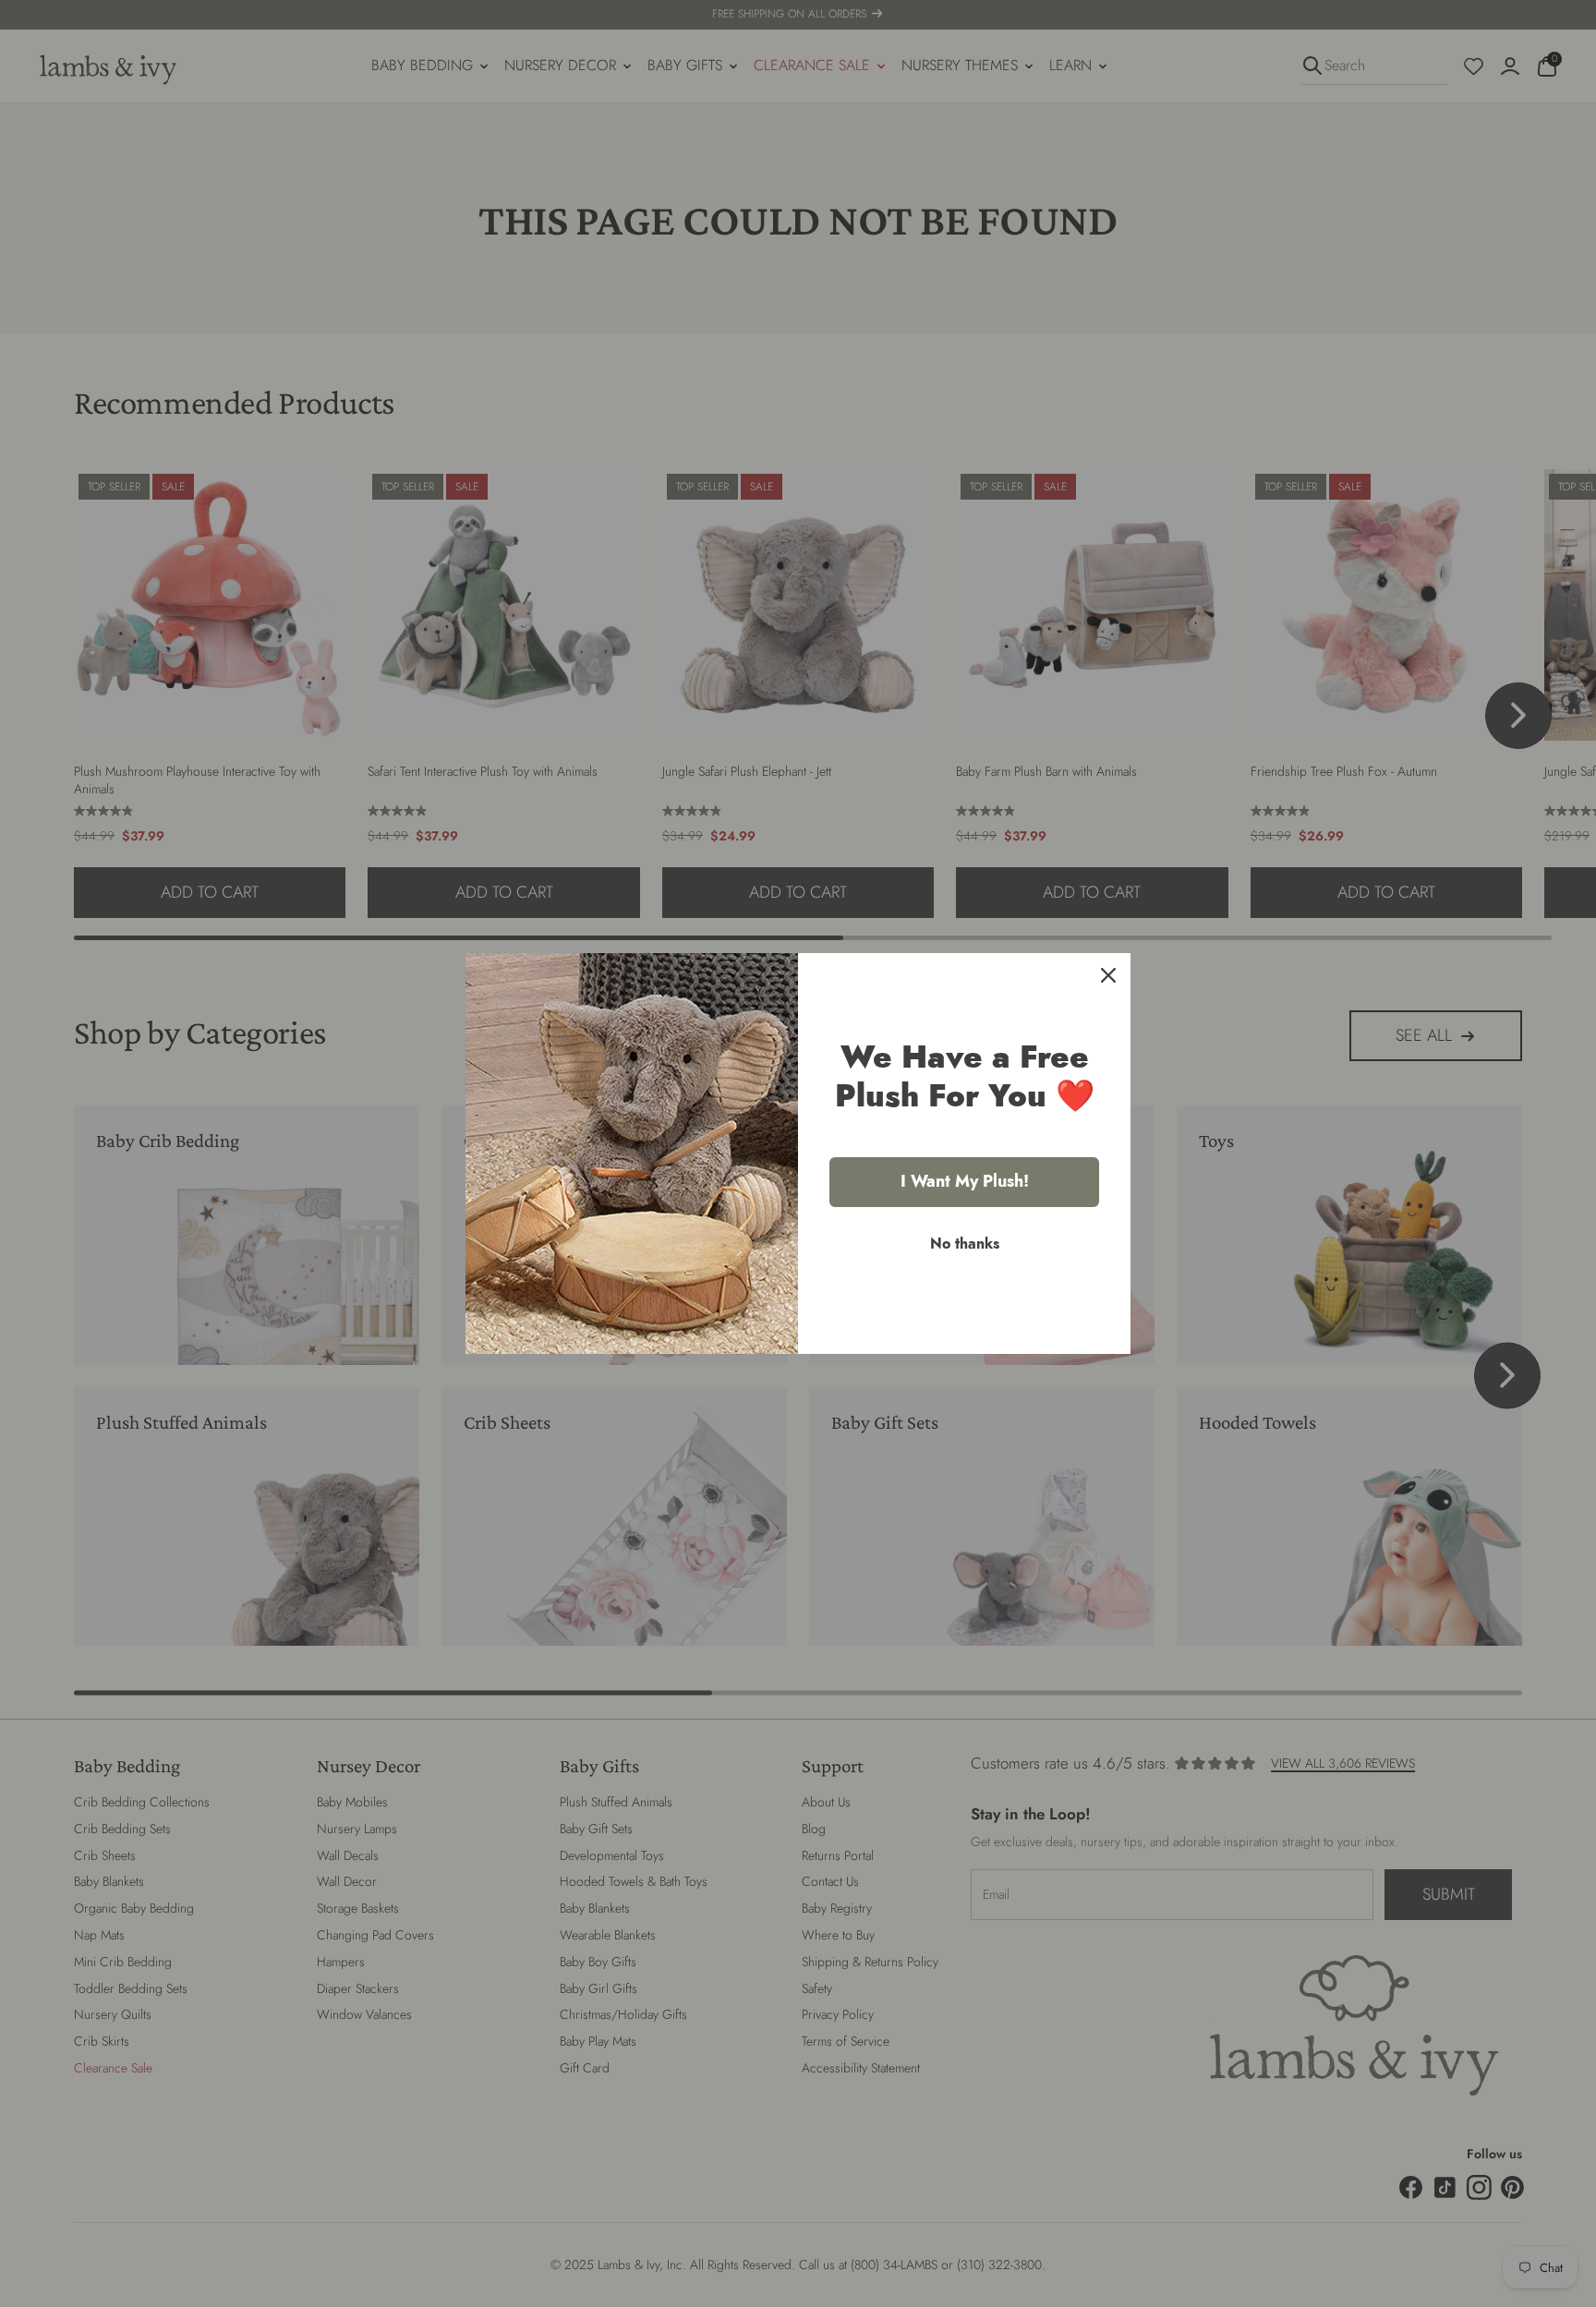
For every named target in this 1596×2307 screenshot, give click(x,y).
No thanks (965, 1244)
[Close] (1108, 975)
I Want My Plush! (965, 1181)
